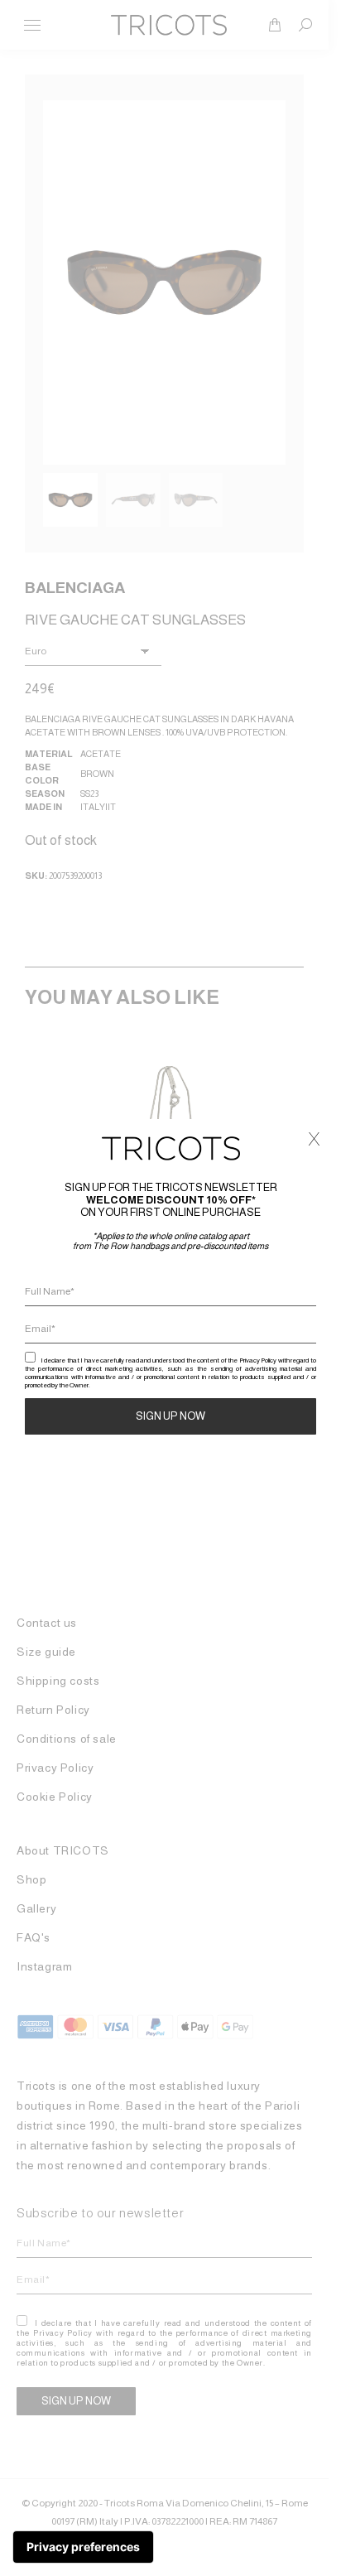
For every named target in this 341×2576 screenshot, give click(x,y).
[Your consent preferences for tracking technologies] (83, 2547)
